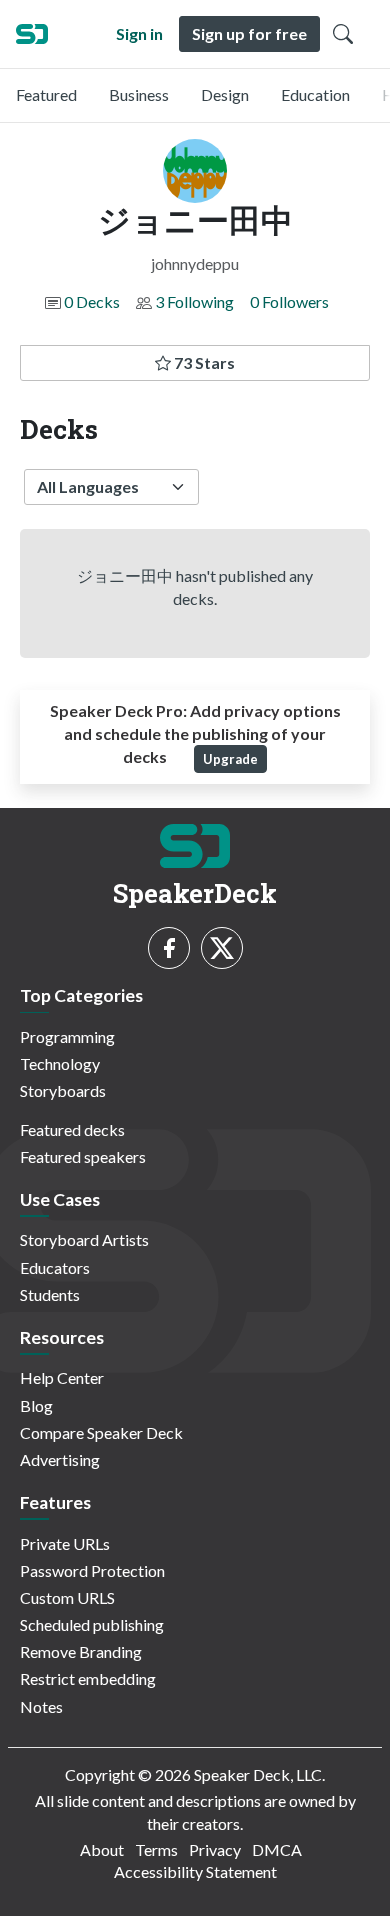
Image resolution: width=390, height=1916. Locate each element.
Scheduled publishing (92, 1624)
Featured (46, 94)
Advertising (60, 1459)
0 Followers (289, 301)
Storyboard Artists (84, 1239)
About (102, 1849)
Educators (55, 1267)
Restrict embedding (88, 1678)
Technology (60, 1063)
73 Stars (203, 362)
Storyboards (63, 1090)
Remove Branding (81, 1651)
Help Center (62, 1377)
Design (225, 94)
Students (50, 1294)
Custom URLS (67, 1597)
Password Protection (92, 1570)
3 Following (194, 301)
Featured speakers (83, 1156)
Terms (156, 1849)
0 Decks (92, 301)
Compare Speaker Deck (101, 1432)
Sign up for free (249, 33)
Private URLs (65, 1543)
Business (139, 94)
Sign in (139, 33)
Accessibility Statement (195, 1871)
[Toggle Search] (343, 34)
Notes (41, 1706)
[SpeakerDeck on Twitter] (222, 948)
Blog (36, 1405)
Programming (67, 1036)
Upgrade (230, 759)
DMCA (277, 1849)
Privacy (215, 1849)
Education (315, 94)
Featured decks (72, 1129)
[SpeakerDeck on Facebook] (169, 948)
